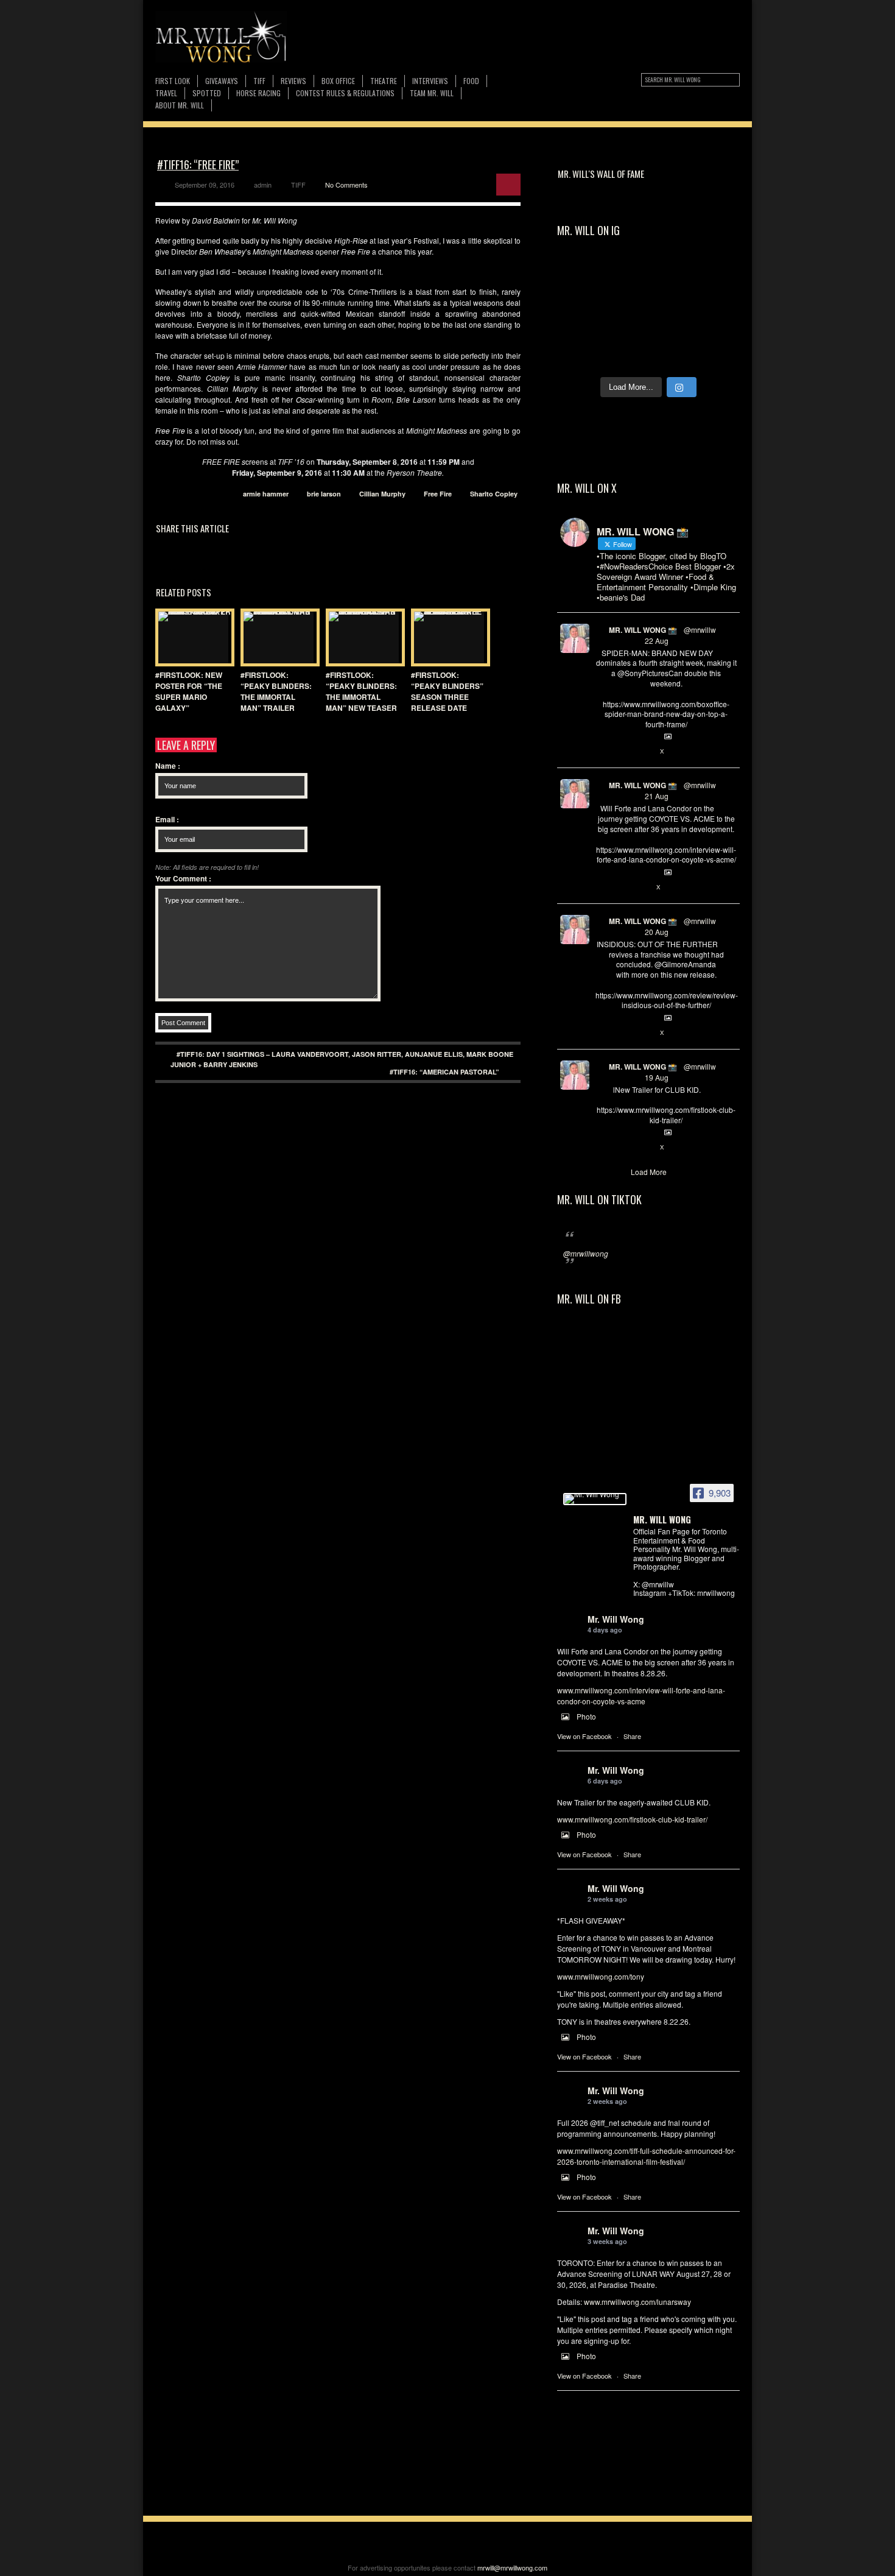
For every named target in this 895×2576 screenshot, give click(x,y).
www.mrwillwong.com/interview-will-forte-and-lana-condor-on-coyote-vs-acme (641, 1696)
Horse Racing (258, 93)
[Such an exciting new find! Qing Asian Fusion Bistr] (581, 329)
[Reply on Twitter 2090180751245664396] (602, 1148)
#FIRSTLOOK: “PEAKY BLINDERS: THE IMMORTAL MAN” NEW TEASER (361, 691)
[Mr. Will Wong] (595, 1499)
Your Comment (183, 878)
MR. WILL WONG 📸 (643, 630)
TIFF (259, 81)
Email (167, 819)
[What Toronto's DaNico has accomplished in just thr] (671, 276)
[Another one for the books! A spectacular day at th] (716, 355)
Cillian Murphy (382, 494)
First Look (173, 81)
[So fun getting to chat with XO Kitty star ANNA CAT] (626, 302)
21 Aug (657, 796)
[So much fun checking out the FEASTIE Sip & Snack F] (716, 276)
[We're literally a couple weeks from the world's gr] (581, 276)
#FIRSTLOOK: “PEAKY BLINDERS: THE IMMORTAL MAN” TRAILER (276, 691)
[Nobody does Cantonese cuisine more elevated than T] (626, 329)
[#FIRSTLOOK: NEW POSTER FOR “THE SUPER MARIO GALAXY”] (192, 637)
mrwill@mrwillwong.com (512, 2567)
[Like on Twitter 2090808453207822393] (642, 887)
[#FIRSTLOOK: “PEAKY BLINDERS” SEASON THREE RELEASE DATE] (447, 637)
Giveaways (222, 81)
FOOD (471, 81)
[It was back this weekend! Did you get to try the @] (671, 355)
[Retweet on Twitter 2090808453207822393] (622, 887)
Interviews (430, 81)
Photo (586, 1716)
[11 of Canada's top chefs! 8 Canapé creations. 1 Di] (581, 355)
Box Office (338, 81)
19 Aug (657, 1077)
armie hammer (266, 494)
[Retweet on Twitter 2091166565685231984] (622, 752)
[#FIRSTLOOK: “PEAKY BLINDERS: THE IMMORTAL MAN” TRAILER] (277, 637)
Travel (166, 93)
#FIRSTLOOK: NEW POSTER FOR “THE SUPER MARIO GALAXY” (189, 691)
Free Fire (438, 494)
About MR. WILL (180, 105)
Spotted (207, 93)
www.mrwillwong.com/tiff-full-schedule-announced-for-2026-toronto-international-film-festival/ (646, 2156)
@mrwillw (700, 630)
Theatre (384, 81)
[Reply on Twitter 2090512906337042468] (602, 1033)
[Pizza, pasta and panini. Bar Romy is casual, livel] (671, 302)
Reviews (293, 81)
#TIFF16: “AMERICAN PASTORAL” (444, 1072)
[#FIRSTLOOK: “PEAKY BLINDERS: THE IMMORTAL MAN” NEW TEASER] (362, 637)
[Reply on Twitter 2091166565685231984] (602, 752)
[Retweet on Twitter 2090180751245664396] (622, 1148)
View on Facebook (584, 1736)
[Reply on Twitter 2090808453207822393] (602, 887)
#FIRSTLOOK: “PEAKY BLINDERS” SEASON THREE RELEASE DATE (447, 691)
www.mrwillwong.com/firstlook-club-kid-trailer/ (632, 1819)
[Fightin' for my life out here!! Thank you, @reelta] (626, 276)
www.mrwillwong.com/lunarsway (637, 2302)
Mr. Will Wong (616, 1619)
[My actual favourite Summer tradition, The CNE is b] (581, 302)
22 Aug (657, 640)
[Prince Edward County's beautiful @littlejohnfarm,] (716, 329)
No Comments (346, 185)
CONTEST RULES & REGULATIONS (345, 93)
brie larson (324, 494)
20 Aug (657, 932)
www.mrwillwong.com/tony (601, 1976)
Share (632, 1736)
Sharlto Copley (494, 494)
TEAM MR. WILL (432, 93)
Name (168, 766)
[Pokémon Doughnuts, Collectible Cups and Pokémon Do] (671, 329)
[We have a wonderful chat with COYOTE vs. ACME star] (716, 302)
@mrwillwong (586, 1253)
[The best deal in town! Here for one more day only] (626, 355)
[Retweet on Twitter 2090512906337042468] (622, 1033)
